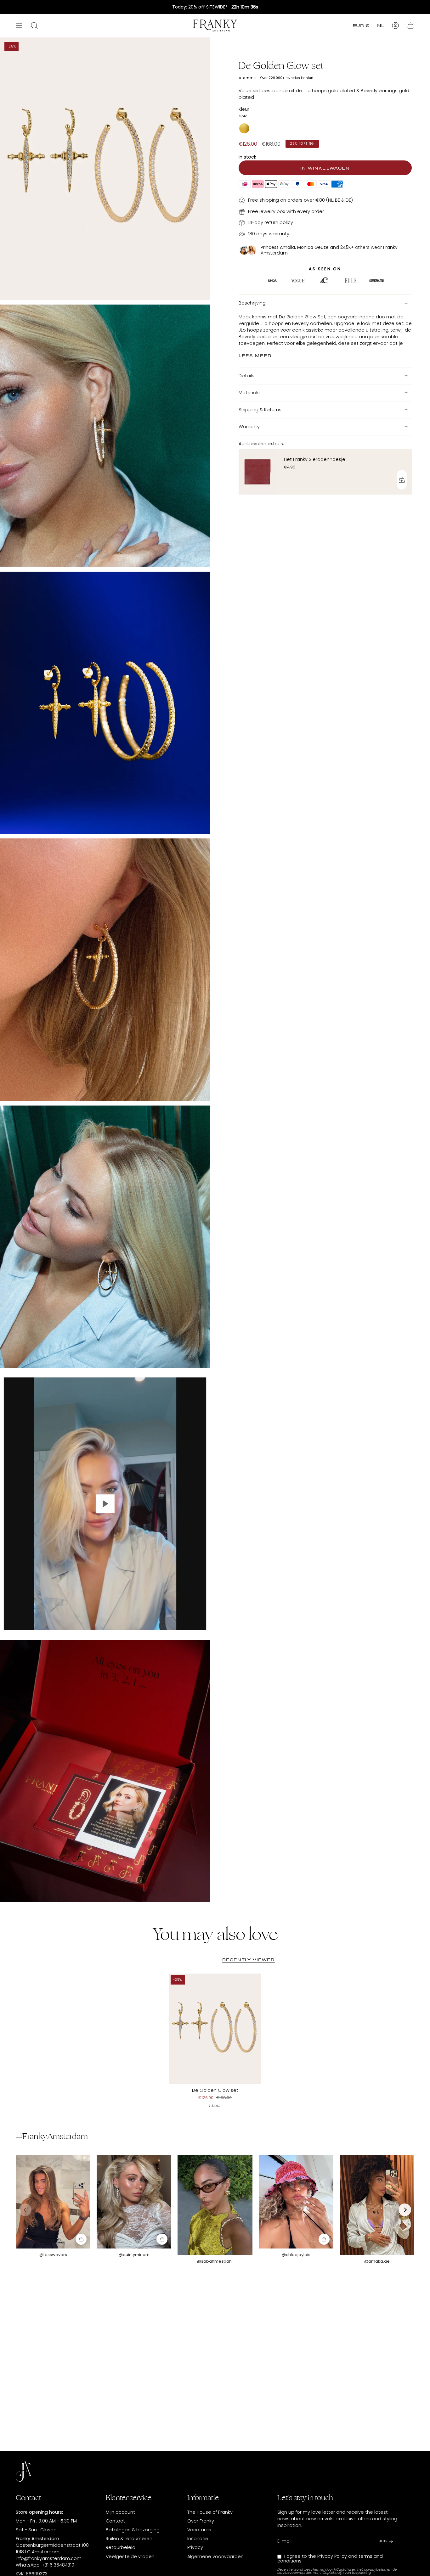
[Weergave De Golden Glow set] (105, 1504)
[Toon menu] (19, 25)
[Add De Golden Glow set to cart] (81, 2239)
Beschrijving (252, 303)
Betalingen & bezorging (133, 2530)
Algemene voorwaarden (215, 2556)
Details (246, 376)
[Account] (395, 25)
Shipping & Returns (260, 410)
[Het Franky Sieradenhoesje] (257, 472)
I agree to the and (330, 2558)
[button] (405, 2210)
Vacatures (199, 2530)
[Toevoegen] (402, 480)
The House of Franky (210, 2512)
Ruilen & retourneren (129, 2539)
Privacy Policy (332, 2556)
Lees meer (255, 356)
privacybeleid (375, 2570)
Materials (249, 393)
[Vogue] (298, 282)
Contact (115, 2521)
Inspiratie (198, 2539)
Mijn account (120, 2512)
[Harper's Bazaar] (351, 282)
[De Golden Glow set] (215, 2029)
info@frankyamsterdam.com (49, 2558)
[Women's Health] (376, 282)
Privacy (195, 2547)
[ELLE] (273, 282)
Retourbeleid (121, 2547)
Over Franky (201, 2521)
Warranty (249, 427)
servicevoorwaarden (295, 2573)
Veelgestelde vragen (130, 2556)
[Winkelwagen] (410, 25)
